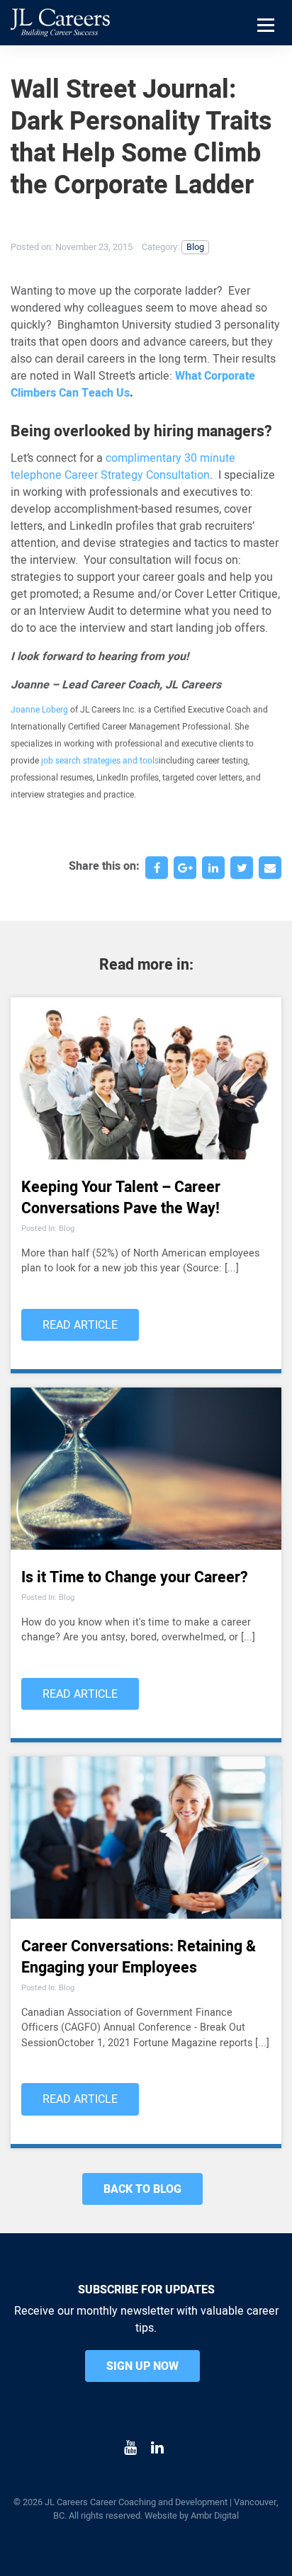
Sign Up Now (142, 2366)
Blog (195, 247)
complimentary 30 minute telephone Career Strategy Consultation (123, 467)
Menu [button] (268, 43)
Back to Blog (142, 2189)
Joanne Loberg (39, 710)
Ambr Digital (215, 2516)
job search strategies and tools (100, 761)
